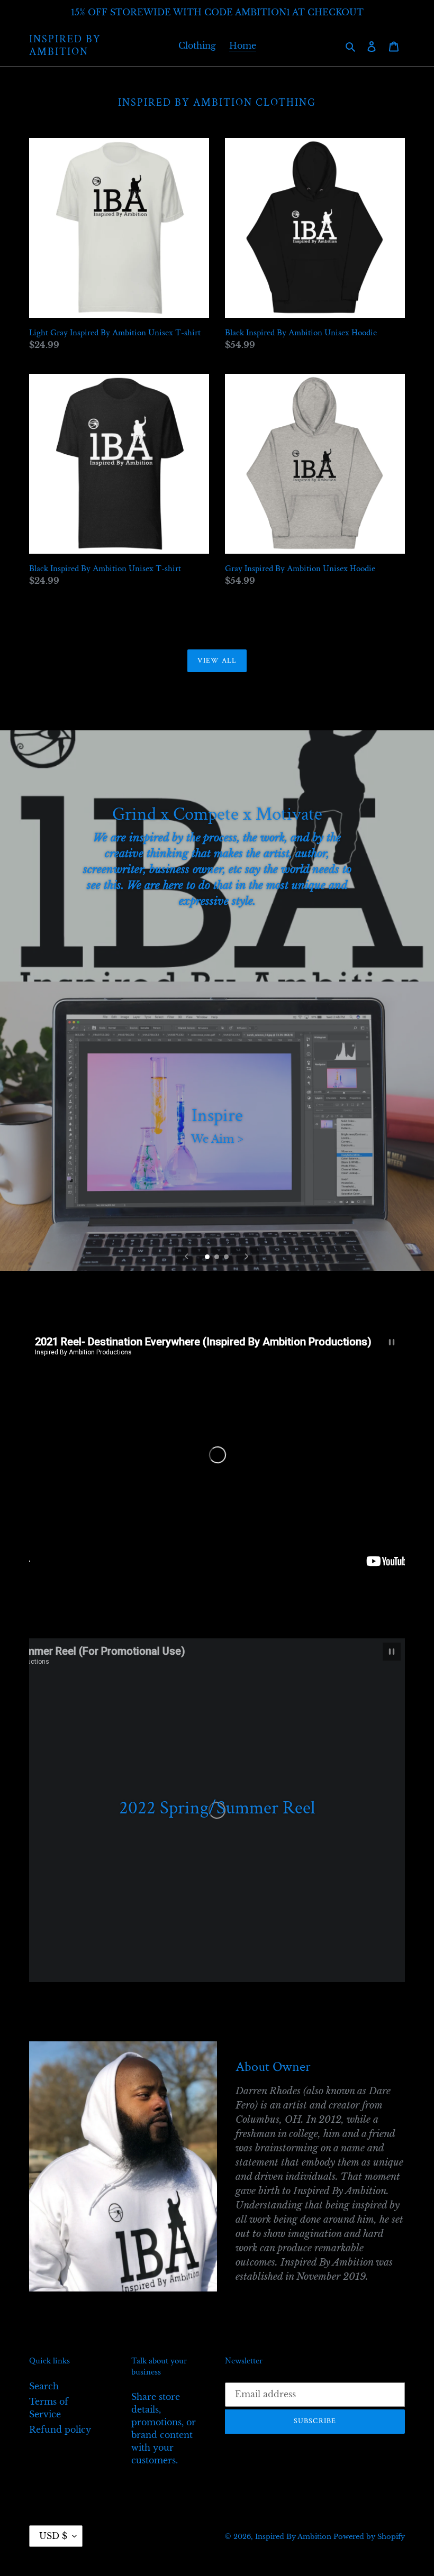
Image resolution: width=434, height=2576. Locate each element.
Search (44, 2386)
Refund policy (60, 2430)
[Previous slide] (187, 1257)
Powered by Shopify (369, 2537)
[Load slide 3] (227, 1258)
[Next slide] (247, 1257)
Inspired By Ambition (65, 45)
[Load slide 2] (218, 1258)
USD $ (53, 2536)
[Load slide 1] (208, 1258)
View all (217, 661)
